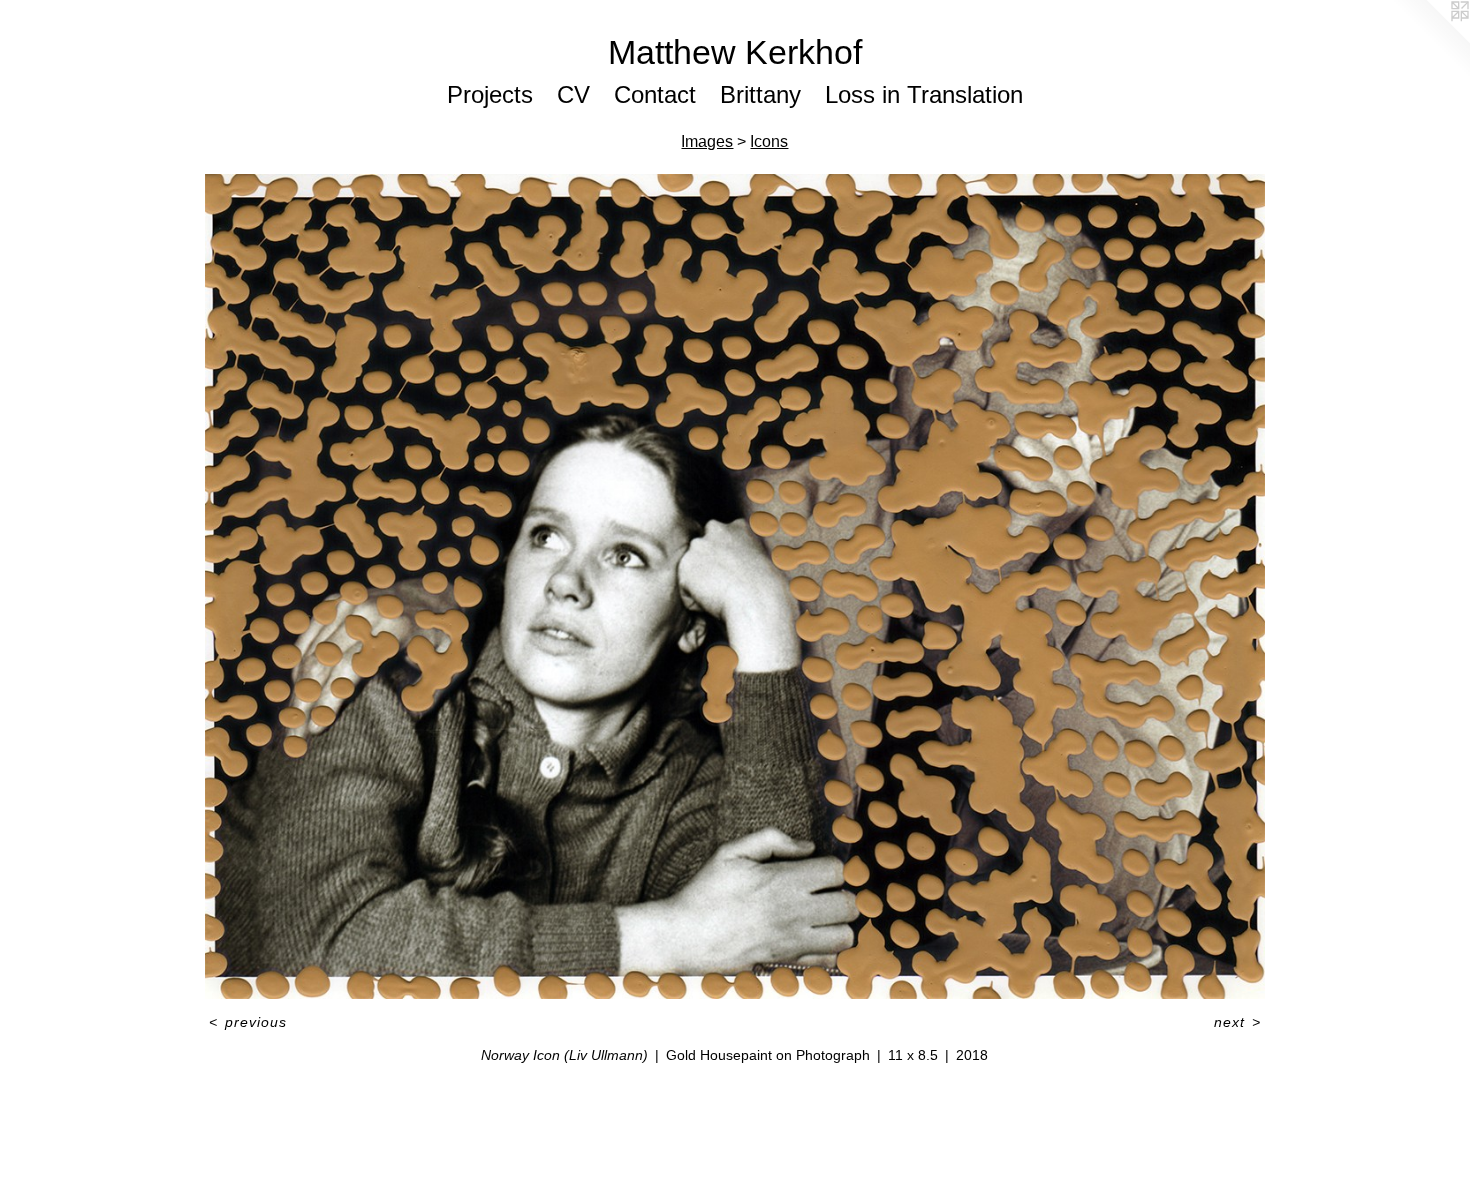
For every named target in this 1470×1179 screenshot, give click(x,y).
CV (573, 94)
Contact (655, 94)
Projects (490, 94)
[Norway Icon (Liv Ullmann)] (734, 586)
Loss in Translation (924, 94)
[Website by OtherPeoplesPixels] (1430, 40)
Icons (769, 141)
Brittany (760, 94)
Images (707, 141)
